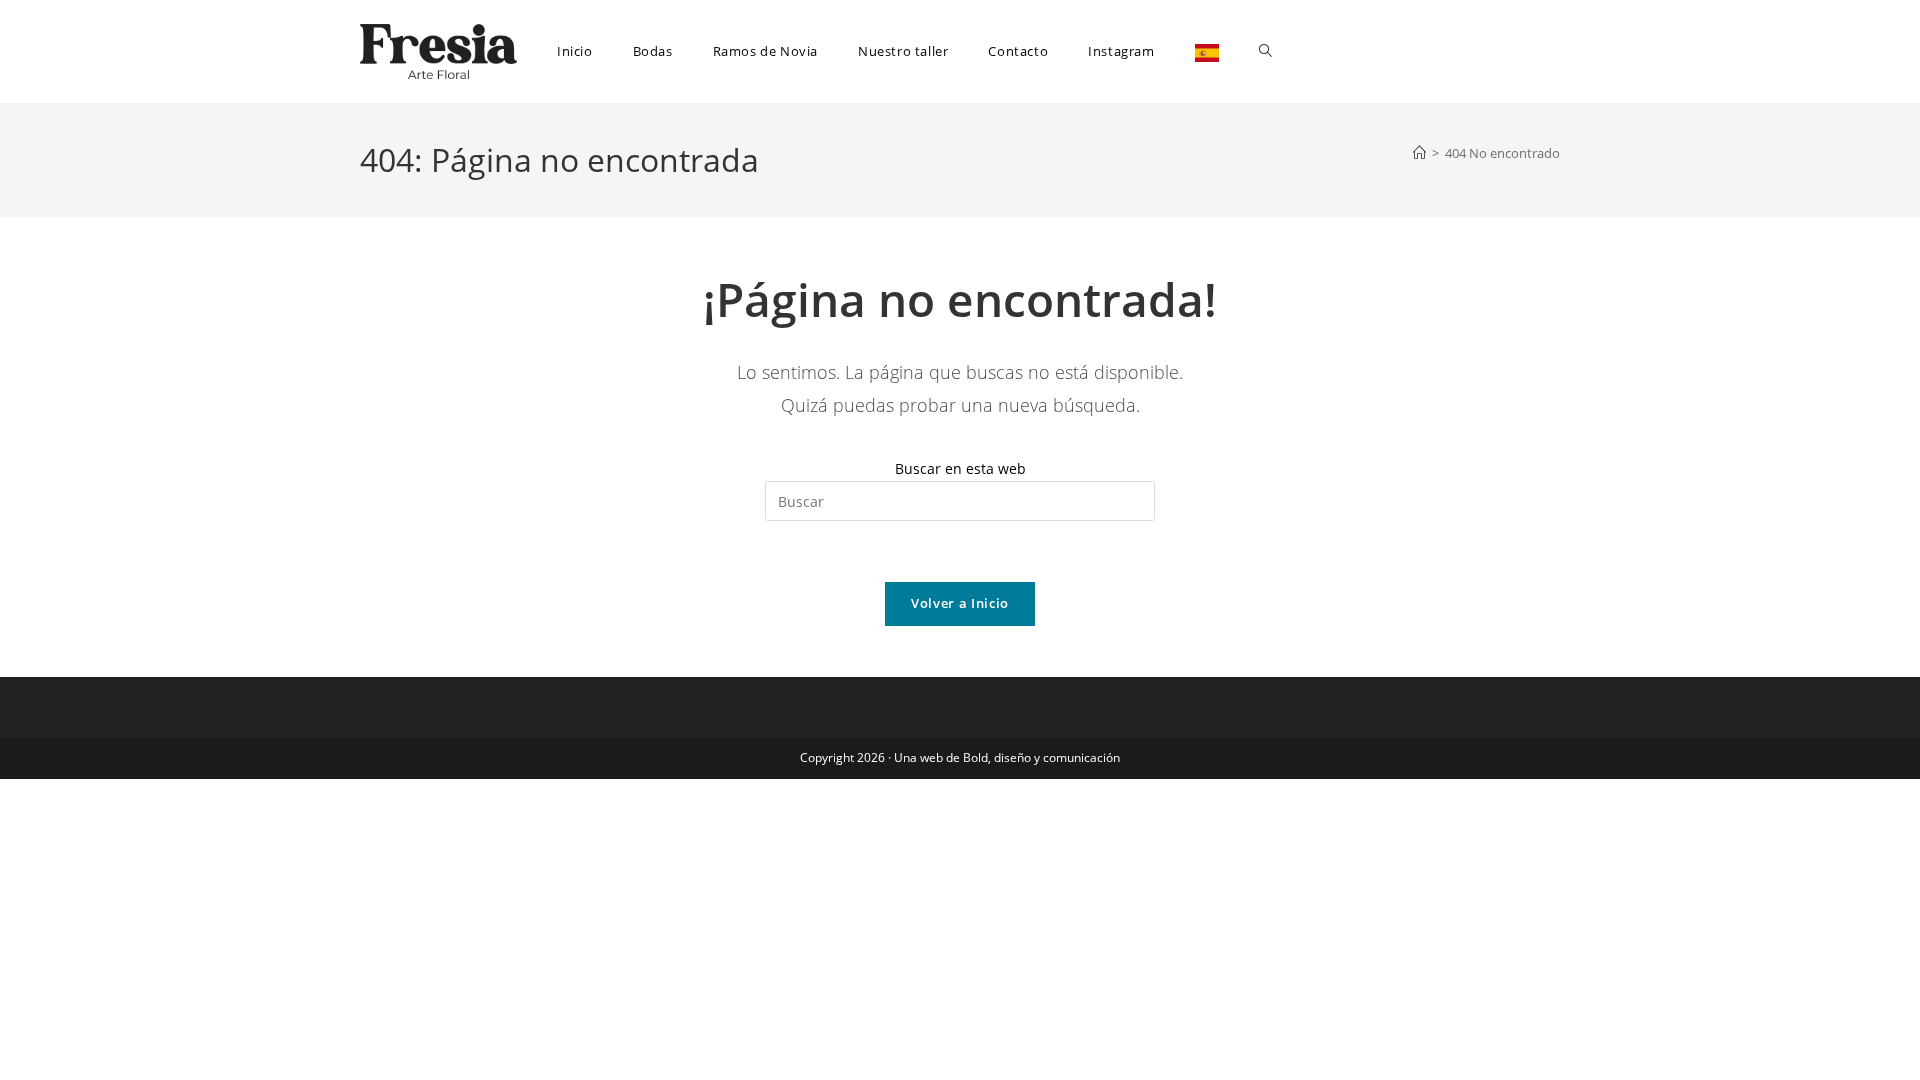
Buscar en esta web (960, 468)
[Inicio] (1419, 153)
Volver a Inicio (960, 603)
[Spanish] (1207, 51)
